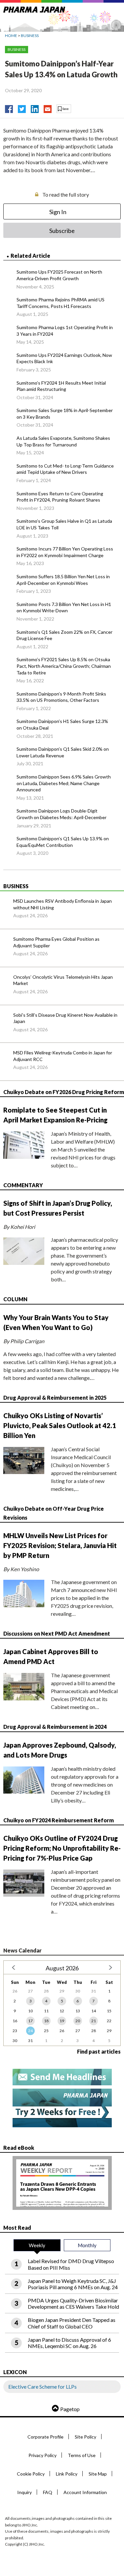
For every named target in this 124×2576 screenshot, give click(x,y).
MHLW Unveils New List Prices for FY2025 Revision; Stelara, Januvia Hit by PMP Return (60, 1545)
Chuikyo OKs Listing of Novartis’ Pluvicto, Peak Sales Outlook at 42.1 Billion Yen (60, 1425)
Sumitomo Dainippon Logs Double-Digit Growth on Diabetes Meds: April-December (62, 814)
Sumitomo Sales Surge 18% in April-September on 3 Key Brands (65, 414)
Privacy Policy (42, 2455)
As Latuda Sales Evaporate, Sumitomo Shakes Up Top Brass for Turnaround (63, 441)
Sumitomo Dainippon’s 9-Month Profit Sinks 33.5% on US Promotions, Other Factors (61, 697)
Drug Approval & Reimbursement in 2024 (55, 1727)
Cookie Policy (31, 2474)
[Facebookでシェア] (9, 107)
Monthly (87, 2245)
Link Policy (67, 2474)
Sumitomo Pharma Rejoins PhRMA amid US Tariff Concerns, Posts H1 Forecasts (61, 303)
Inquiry (24, 2492)
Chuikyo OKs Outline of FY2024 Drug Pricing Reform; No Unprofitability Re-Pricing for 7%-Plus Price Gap (62, 1848)
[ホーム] (34, 8)
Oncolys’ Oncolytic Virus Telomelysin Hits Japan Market (63, 980)
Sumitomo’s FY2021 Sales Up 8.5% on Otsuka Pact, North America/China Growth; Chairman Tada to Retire (64, 666)
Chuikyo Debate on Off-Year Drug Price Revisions (54, 1513)
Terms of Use (82, 2455)
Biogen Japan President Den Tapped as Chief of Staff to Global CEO (72, 2323)
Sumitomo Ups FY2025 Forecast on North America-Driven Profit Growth (59, 275)
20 (78, 2021)
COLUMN (15, 1299)
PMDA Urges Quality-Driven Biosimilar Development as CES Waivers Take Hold (73, 2303)
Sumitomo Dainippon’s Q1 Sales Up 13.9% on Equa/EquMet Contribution (63, 842)
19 (62, 2021)
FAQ (48, 2492)
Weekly (37, 2245)
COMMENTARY (23, 1185)
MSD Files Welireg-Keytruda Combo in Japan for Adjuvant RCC (63, 1056)
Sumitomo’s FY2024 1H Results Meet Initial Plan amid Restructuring (61, 386)
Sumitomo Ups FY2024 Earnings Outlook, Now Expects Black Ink (64, 358)
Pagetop (70, 2409)
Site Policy (85, 2437)
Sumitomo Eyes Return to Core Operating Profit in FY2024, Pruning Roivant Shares (60, 497)
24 (30, 2031)
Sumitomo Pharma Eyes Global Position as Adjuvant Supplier (56, 942)
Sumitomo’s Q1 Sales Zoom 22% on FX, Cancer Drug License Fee (64, 635)
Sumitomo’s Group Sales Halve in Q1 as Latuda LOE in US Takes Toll (64, 524)
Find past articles (99, 2051)
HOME (11, 36)
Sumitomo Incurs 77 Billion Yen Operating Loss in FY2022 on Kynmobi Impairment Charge (65, 552)
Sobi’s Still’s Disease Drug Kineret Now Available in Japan (65, 1018)
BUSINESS (30, 36)
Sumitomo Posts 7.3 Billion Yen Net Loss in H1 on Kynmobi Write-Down (64, 607)
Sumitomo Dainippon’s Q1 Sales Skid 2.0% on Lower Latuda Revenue (63, 752)
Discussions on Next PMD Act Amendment (57, 1633)
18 (46, 2021)
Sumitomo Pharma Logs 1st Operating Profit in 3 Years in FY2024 (65, 331)
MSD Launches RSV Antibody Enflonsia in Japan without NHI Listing (62, 904)
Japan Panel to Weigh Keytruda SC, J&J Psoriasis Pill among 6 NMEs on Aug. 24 (73, 2284)
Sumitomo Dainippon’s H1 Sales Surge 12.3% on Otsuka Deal (62, 724)
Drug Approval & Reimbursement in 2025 (55, 1398)
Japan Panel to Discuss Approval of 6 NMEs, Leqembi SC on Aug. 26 (69, 2343)
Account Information (85, 2492)
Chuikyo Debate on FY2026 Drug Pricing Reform (64, 1092)
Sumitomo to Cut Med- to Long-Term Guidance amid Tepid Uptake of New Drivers (65, 469)
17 (30, 2021)
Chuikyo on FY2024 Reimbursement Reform (59, 1820)
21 (94, 2021)
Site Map (98, 2474)
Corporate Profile (45, 2437)
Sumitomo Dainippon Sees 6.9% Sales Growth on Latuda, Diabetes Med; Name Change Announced (64, 783)
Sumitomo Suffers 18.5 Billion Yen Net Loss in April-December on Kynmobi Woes (63, 580)
